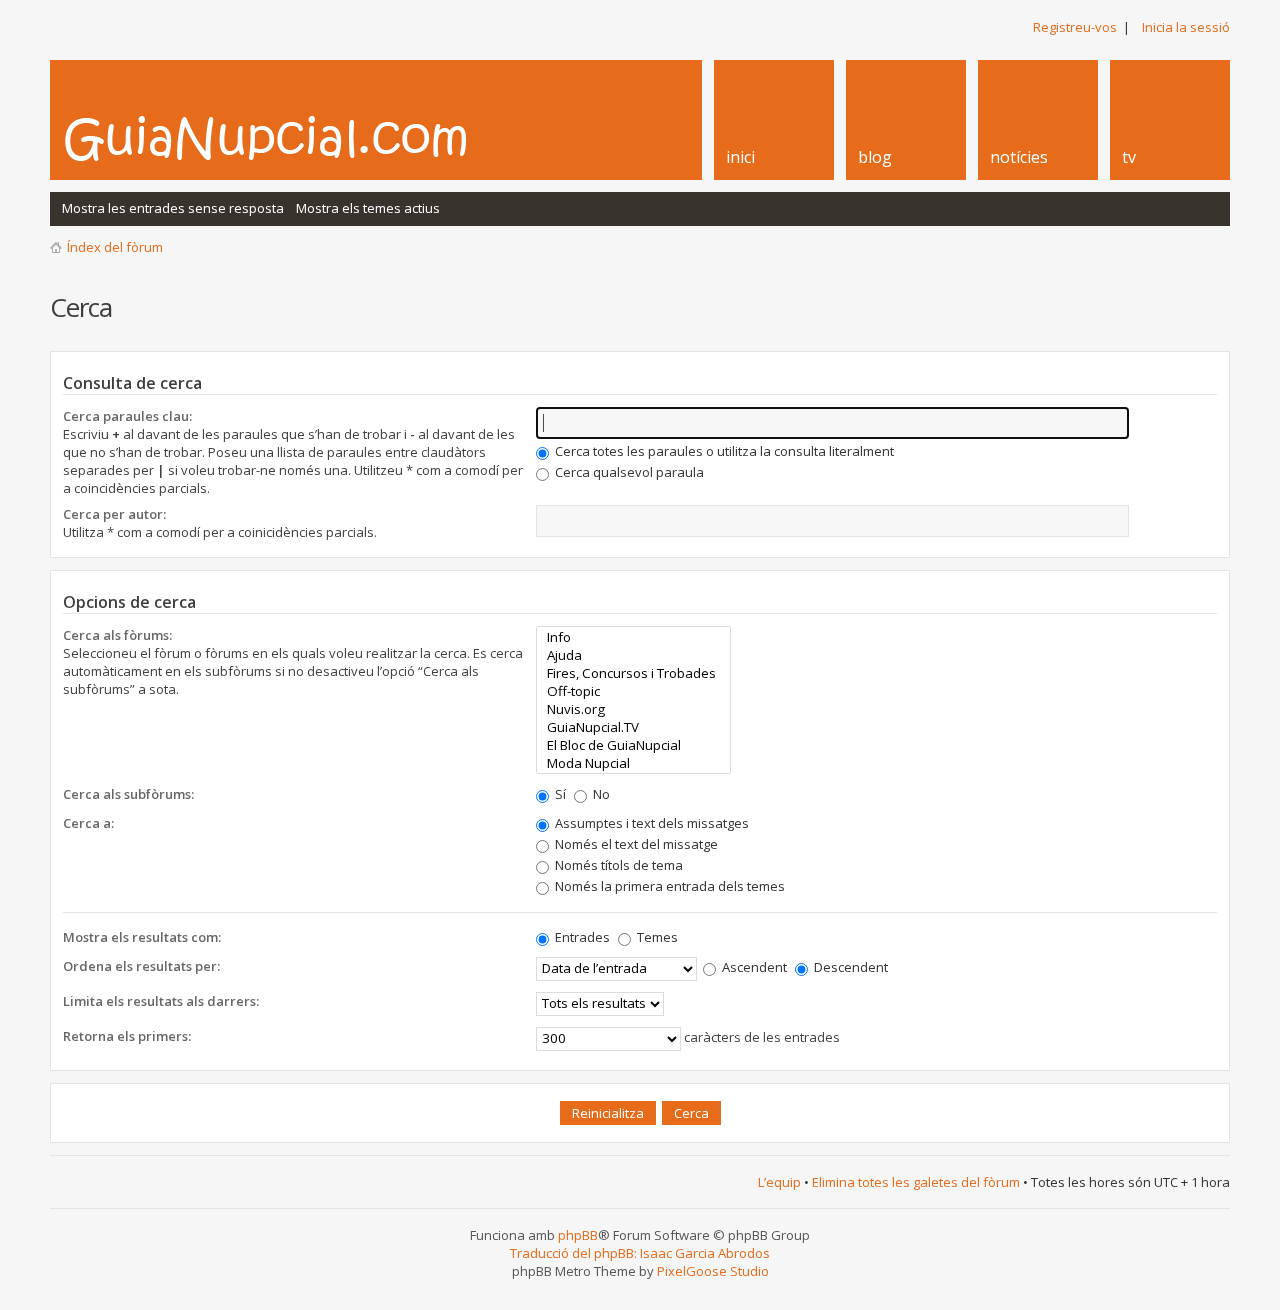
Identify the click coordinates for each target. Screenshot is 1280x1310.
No (600, 794)
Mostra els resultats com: (142, 937)
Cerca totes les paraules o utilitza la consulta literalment (723, 451)
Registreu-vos (1075, 27)
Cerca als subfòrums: (128, 794)
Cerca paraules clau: (127, 416)
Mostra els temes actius (368, 208)
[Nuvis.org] (633, 709)
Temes (656, 937)
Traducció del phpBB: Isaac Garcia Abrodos (640, 1253)
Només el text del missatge (635, 844)
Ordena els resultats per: (141, 966)
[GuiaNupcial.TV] (633, 727)
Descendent (849, 967)
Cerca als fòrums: (117, 635)
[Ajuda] (633, 655)
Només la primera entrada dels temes (668, 886)
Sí (559, 794)
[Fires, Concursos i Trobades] (633, 673)
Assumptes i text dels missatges (650, 823)
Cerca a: (88, 823)
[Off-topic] (633, 691)
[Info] (633, 637)
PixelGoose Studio (713, 1271)
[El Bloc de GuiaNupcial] (633, 745)
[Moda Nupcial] (633, 763)
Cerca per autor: (114, 514)
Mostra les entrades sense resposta (173, 208)
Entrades (581, 937)
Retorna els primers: (127, 1036)
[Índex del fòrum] (287, 138)
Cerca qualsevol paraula (628, 472)
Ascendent (753, 967)
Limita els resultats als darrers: (161, 1001)
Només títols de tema (617, 865)
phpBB (578, 1235)
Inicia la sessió (1186, 27)
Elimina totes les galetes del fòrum (916, 1182)
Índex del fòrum (115, 247)
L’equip (779, 1182)
